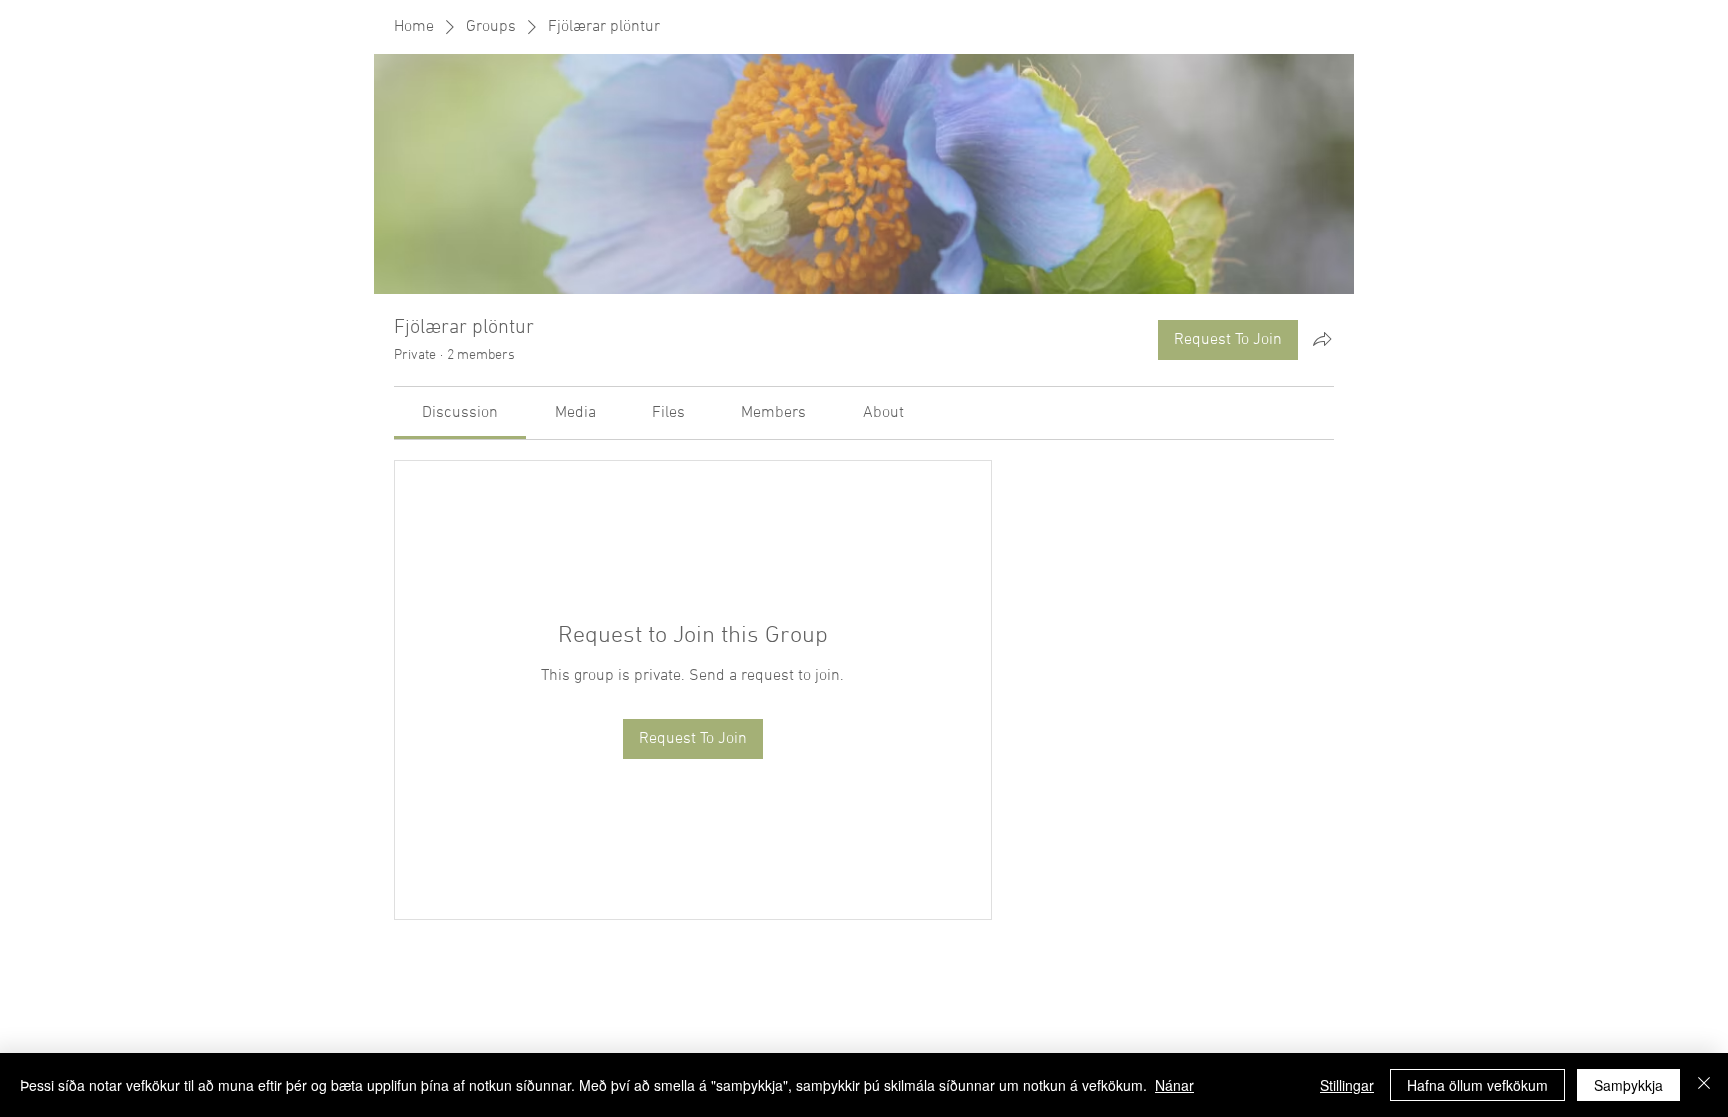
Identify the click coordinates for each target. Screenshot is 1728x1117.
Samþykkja (1628, 1085)
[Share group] (1322, 339)
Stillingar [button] (1347, 1085)
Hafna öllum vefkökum (1477, 1085)
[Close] (1704, 1085)
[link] (460, 413)
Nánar (1174, 1085)
